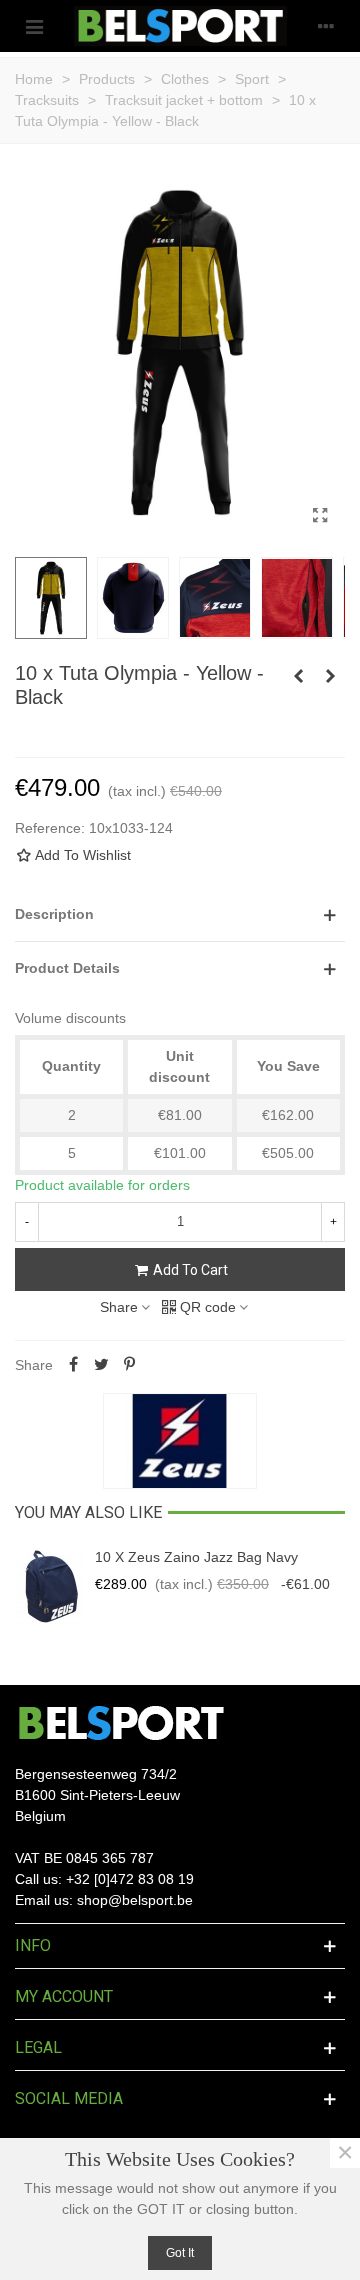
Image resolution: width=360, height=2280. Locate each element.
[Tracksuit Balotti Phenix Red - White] (330, 676)
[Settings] (326, 26)
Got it (180, 2253)
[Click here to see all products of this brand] (180, 1441)
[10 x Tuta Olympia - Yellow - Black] (320, 516)
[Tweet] (101, 1365)
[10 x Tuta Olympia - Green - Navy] (298, 676)
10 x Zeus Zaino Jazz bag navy (196, 1557)
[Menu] (34, 26)
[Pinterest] (129, 1365)
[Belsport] (180, 26)
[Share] (73, 1365)
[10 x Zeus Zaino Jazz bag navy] (50, 1587)
